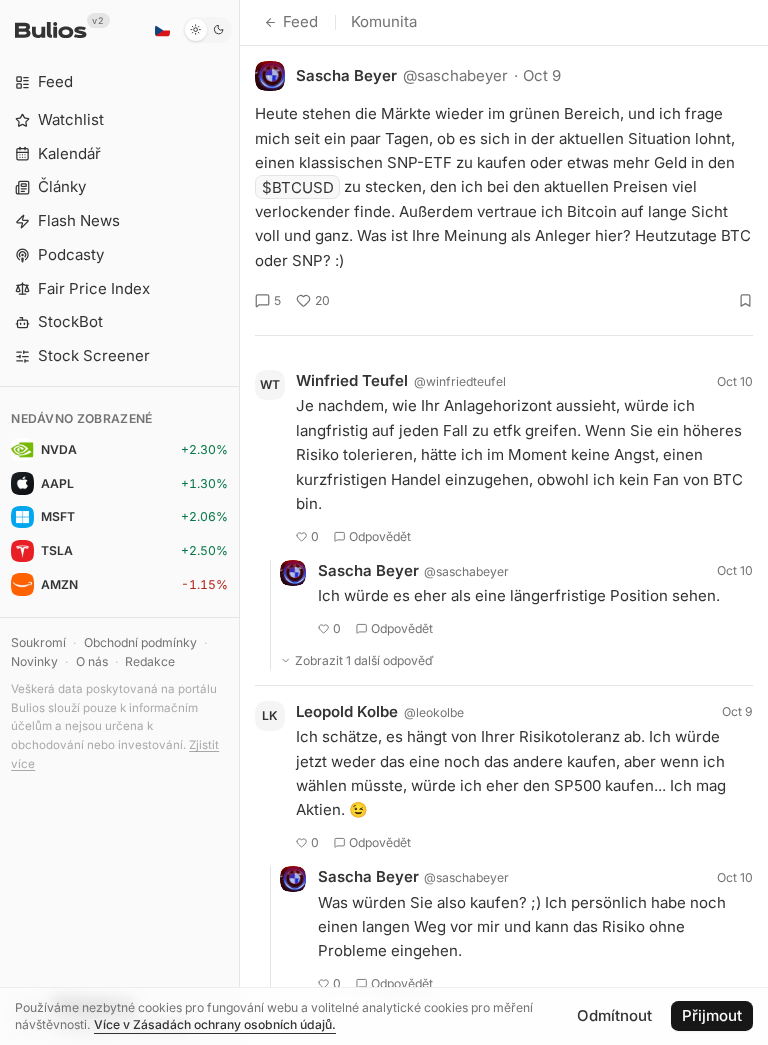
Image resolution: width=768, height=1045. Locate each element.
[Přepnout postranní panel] (239, 522)
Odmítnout (614, 1015)
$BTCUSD (298, 186)
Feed (300, 21)
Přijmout (712, 1015)
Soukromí (38, 642)
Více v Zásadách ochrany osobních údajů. (215, 1024)
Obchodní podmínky (140, 642)
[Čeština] (162, 30)
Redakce (150, 661)
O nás (92, 661)
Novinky (34, 661)
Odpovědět (380, 536)
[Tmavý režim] (207, 30)
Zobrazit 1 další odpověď (364, 660)
